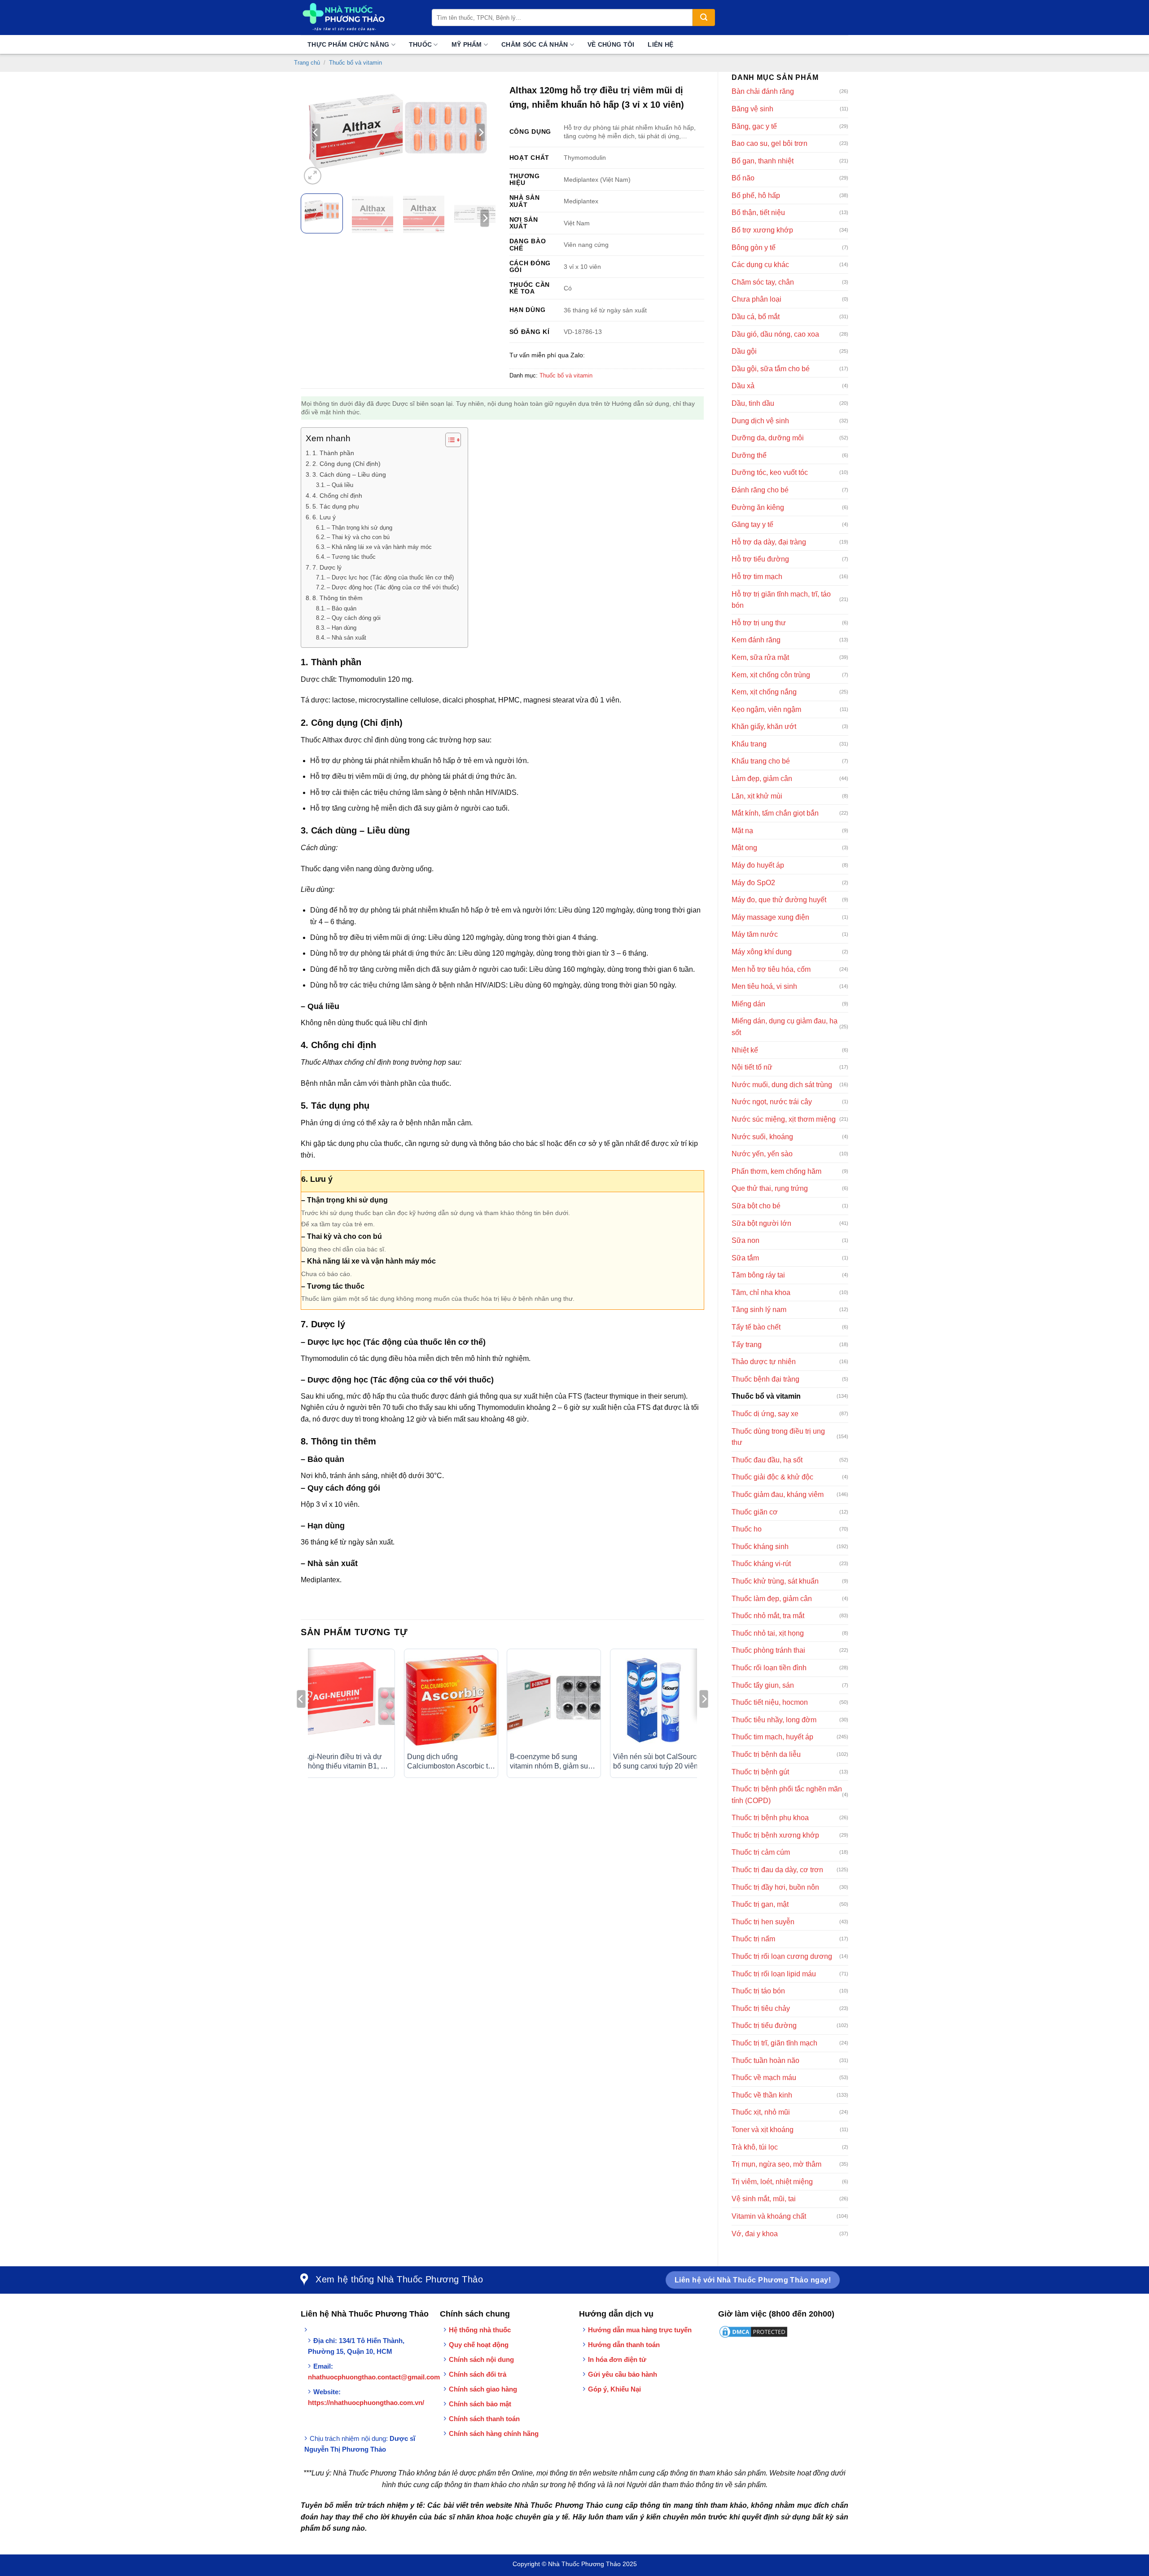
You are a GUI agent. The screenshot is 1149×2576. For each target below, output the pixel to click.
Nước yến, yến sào (762, 1154)
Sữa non (746, 1240)
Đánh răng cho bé (760, 490)
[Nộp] (704, 18)
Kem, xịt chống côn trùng (771, 675)
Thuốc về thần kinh (762, 2095)
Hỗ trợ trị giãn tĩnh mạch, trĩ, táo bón (781, 600)
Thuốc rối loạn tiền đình (769, 1668)
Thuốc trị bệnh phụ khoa (770, 1818)
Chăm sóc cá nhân (535, 44)
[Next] (481, 132)
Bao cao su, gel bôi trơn (770, 143)
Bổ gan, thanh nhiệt (763, 161)
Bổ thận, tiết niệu (758, 213)
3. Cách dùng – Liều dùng (349, 474)
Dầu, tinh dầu (753, 403)
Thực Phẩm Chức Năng (348, 44)
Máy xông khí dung (762, 952)
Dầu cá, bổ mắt (756, 317)
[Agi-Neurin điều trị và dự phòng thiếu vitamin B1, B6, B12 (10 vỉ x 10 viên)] (348, 1700)
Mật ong (744, 848)
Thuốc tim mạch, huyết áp (772, 1737)
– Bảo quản (342, 608)
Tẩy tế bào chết (756, 1327)
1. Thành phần (333, 453)
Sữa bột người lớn (761, 1223)
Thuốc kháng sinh (760, 1547)
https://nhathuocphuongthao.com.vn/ (366, 2403)
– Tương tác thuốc (351, 557)
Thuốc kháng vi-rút (761, 1564)
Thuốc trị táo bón (758, 1991)
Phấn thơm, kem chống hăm (776, 1171)
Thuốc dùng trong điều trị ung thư (778, 1437)
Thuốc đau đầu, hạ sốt (767, 1460)
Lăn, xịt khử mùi (757, 796)
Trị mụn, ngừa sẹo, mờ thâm (776, 2164)
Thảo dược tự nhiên (764, 1362)
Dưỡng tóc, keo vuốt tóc (770, 472)
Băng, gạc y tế (754, 126)
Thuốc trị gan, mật (760, 1904)
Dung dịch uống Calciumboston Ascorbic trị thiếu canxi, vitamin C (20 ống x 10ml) (450, 1762)
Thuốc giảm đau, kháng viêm (778, 1494)
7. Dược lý (327, 567)
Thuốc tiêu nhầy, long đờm (774, 1720)
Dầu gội (744, 351)
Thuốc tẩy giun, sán (763, 1685)
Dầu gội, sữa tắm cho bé (771, 369)
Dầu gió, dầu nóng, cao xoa (775, 334)
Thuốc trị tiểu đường (764, 2025)
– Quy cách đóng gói (354, 618)
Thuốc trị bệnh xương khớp (775, 1835)
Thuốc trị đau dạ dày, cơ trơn (777, 1870)
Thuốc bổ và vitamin (355, 63)
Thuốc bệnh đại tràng (765, 1379)
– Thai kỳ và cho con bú (358, 537)
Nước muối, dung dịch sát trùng (782, 1085)
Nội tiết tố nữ (752, 1067)
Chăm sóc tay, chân (763, 282)
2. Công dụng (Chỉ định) (346, 464)
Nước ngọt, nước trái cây (772, 1102)
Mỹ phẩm (467, 44)
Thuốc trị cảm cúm (761, 1852)
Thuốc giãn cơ (755, 1512)
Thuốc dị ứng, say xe (765, 1414)
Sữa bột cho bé (756, 1206)
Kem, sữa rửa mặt (760, 657)
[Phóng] (313, 176)
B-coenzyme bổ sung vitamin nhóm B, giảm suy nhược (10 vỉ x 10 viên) (551, 1762)
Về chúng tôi (611, 44)
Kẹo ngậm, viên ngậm (766, 709)
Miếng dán (748, 1004)
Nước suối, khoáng (762, 1137)
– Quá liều (340, 485)
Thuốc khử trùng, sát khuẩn (775, 1581)
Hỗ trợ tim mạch (757, 577)
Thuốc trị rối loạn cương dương (782, 1956)
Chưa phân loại (756, 299)
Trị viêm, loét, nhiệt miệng (772, 2182)
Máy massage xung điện (770, 917)
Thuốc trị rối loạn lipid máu (774, 1974)
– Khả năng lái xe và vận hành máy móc (379, 547)
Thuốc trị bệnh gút (760, 1772)
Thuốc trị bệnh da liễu (766, 1754)
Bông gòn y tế (754, 248)
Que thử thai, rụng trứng (770, 1188)
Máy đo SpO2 (753, 883)
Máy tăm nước (755, 934)
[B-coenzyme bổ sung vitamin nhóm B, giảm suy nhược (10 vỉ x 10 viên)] (554, 1700)
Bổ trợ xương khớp (762, 230)
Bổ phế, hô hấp (756, 195)
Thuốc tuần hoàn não (765, 2060)
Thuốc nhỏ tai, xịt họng (768, 1633)
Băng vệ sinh (752, 109)
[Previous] (316, 132)
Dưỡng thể (749, 455)
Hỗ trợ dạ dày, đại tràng (769, 542)
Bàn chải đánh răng (763, 91)
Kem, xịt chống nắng (764, 692)
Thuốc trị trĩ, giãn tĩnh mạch (774, 2043)
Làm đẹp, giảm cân (762, 779)
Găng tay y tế (752, 524)
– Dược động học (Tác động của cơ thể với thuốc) (393, 587)
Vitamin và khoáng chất (769, 2216)
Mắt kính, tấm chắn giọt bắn (775, 813)
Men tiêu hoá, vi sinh (764, 986)
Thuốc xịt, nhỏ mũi (761, 2112)
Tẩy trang (747, 1345)
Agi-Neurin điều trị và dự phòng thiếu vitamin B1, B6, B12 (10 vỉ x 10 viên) (348, 1762)
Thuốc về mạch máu (764, 2078)
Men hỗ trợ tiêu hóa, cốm (771, 969)
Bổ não (743, 178)
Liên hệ (660, 44)
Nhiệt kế (745, 1050)
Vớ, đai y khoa (755, 2234)
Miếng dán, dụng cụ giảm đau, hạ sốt (785, 1027)
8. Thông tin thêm (338, 598)
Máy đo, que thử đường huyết (779, 900)
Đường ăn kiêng (758, 507)
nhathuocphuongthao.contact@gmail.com (374, 2377)
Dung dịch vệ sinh (760, 421)
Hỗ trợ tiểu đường (760, 559)
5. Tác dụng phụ (336, 506)
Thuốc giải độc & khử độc (772, 1477)
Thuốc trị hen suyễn (763, 1922)
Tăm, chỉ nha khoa (761, 1292)
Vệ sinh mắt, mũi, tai (764, 2199)
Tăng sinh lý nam (759, 1310)
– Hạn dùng (342, 628)
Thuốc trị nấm (753, 1939)
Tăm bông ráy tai (758, 1275)
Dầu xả (743, 386)
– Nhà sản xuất (346, 638)
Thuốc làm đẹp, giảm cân (772, 1599)
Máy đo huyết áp (758, 865)
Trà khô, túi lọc (755, 2147)
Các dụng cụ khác (760, 265)
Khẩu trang (749, 744)
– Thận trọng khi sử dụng (360, 528)
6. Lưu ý (324, 517)
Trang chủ (307, 63)
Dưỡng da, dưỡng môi (768, 438)
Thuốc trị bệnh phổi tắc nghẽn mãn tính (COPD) (787, 1795)
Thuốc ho (747, 1529)
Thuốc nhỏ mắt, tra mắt (768, 1616)
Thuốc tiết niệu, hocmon (770, 1702)
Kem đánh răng (756, 640)
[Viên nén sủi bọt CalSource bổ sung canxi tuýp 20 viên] (657, 1700)
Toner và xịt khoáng (763, 2130)
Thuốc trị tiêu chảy (761, 2008)
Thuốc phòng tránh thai (768, 1650)
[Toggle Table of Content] (449, 440)
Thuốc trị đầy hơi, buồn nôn (775, 1887)
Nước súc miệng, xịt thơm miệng (784, 1119)
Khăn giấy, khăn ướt (764, 726)
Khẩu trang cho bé (761, 761)
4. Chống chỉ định (337, 496)
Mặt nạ (742, 831)
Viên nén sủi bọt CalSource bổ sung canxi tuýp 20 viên (657, 1761)
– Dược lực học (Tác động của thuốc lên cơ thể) (390, 577)
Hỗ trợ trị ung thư (759, 623)
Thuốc (420, 44)
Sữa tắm (745, 1258)
